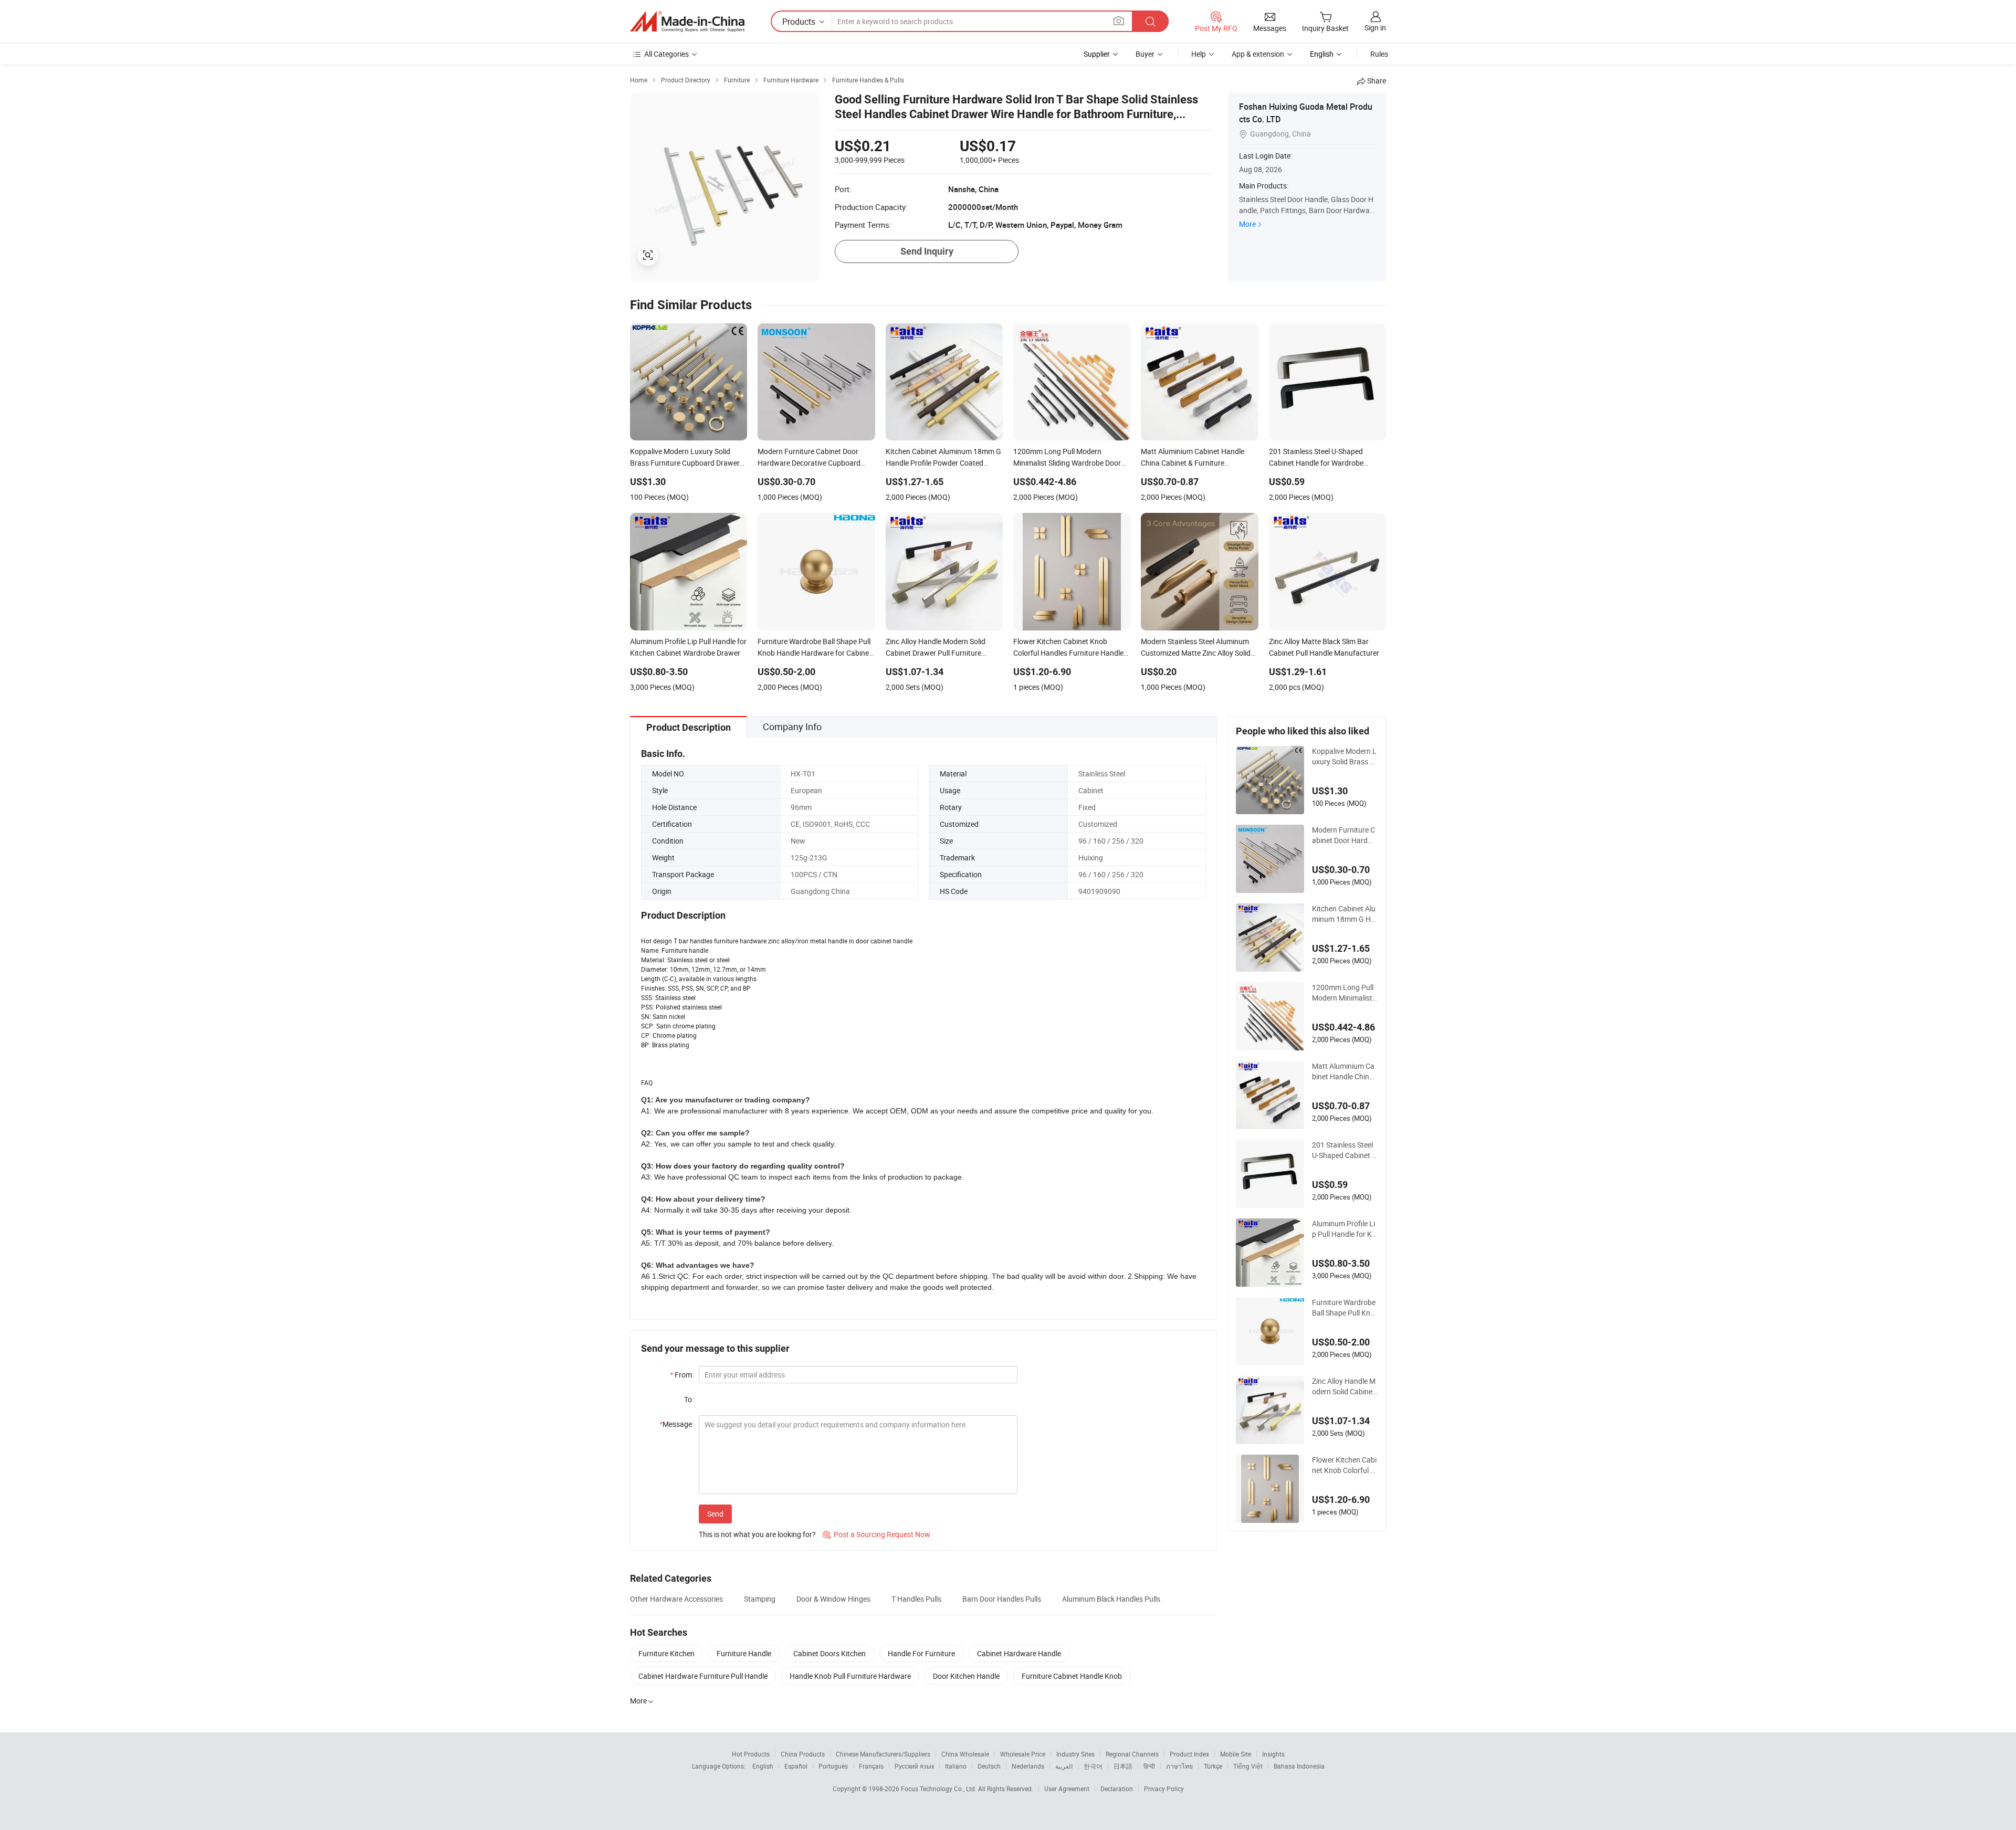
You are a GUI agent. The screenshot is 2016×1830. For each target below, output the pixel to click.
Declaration (1117, 1789)
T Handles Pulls (916, 1599)
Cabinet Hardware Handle (1019, 1653)
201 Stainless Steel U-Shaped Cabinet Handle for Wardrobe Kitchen (1345, 1150)
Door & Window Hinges (833, 1599)
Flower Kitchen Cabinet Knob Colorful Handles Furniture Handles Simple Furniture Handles (1345, 1465)
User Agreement (1067, 1789)
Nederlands (1028, 1766)
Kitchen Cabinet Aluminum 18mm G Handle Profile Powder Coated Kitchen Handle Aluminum (1345, 914)
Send (715, 1514)
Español (796, 1766)
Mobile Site (1236, 1754)
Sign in (1375, 28)
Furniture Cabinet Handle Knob (1072, 1676)
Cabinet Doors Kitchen (829, 1653)
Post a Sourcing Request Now (876, 1534)
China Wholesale (965, 1754)
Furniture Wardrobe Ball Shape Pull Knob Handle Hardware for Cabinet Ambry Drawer (1345, 1308)
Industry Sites (1075, 1754)
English (763, 1766)
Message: (676, 1424)
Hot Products (751, 1754)
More (1247, 224)
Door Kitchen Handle (966, 1676)
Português (833, 1766)
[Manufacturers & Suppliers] (687, 22)
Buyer (1145, 54)
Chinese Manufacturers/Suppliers (883, 1754)
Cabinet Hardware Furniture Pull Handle (703, 1676)
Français (871, 1766)
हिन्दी (1149, 1766)
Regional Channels (1132, 1754)
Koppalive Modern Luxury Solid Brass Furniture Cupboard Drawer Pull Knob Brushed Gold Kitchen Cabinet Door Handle (1345, 756)
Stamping (760, 1599)
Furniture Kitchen (666, 1653)
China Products (803, 1754)
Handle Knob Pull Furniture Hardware (850, 1676)
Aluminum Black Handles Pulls (1111, 1599)
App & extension (1258, 54)
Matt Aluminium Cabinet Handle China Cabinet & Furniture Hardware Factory (1343, 1071)
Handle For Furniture (921, 1653)
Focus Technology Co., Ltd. (939, 1789)
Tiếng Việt (1248, 1766)
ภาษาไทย (1179, 1766)
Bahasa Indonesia (1299, 1766)
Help (1199, 54)
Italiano (956, 1766)
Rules (1379, 54)
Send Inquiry (927, 251)
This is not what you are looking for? (757, 1534)
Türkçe (1213, 1766)
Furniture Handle (744, 1653)
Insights (1273, 1754)
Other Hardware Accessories (676, 1599)
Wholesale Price (1023, 1754)
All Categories (666, 54)
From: (682, 1375)
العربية (1064, 1766)
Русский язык (914, 1766)
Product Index (1189, 1754)
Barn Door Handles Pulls (1002, 1599)
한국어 (1093, 1766)
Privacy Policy (1164, 1789)
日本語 (1123, 1766)
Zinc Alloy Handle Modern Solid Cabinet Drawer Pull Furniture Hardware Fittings (1345, 1386)
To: (689, 1399)
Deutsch (989, 1766)
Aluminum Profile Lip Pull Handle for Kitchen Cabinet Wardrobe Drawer (1344, 1229)
